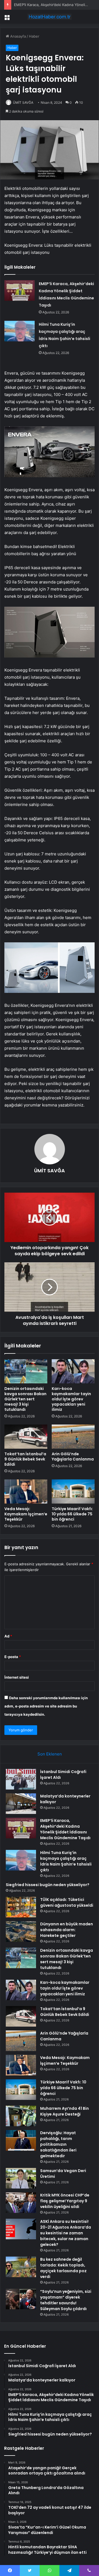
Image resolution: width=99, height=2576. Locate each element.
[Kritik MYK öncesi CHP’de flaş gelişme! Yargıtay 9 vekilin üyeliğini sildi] (21, 2203)
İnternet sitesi (17, 1677)
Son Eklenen (50, 1754)
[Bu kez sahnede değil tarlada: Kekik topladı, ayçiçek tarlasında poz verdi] (21, 2267)
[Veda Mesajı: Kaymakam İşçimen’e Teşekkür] (26, 1491)
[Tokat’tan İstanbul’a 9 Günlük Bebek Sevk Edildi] (26, 1437)
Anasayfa (17, 36)
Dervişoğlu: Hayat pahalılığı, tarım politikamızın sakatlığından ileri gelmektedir (58, 2144)
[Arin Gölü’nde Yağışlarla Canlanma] (73, 1437)
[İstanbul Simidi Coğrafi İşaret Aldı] (21, 1779)
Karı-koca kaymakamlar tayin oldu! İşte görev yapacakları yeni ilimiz (71, 1399)
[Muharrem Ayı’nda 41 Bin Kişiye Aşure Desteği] (21, 2116)
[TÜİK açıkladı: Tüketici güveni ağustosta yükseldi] (21, 1907)
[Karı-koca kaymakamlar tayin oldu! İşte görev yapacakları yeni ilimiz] (73, 1371)
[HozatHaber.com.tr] (50, 17)
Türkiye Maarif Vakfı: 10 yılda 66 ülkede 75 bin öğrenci (72, 1514)
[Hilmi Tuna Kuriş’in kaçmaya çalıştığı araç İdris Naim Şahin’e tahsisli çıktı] (20, 331)
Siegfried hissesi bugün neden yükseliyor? (48, 1885)
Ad (8, 1636)
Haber (34, 36)
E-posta (13, 1657)
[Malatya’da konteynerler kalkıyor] (21, 1804)
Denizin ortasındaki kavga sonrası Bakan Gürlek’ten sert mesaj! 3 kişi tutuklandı (25, 1399)
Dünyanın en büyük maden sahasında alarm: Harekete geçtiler (67, 1930)
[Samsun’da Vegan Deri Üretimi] (21, 2178)
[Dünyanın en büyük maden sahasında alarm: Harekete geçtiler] (21, 1932)
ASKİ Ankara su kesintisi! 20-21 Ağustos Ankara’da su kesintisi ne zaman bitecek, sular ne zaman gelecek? (66, 2233)
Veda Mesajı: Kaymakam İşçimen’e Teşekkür (26, 1514)
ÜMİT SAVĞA (23, 102)
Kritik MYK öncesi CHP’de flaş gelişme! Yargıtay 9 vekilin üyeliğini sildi (65, 2201)
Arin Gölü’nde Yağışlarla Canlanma (73, 1456)
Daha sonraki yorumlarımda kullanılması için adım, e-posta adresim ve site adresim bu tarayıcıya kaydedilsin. (46, 1706)
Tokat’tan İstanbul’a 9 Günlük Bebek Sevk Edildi (25, 1459)
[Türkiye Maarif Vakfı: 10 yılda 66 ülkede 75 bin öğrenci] (73, 1491)
